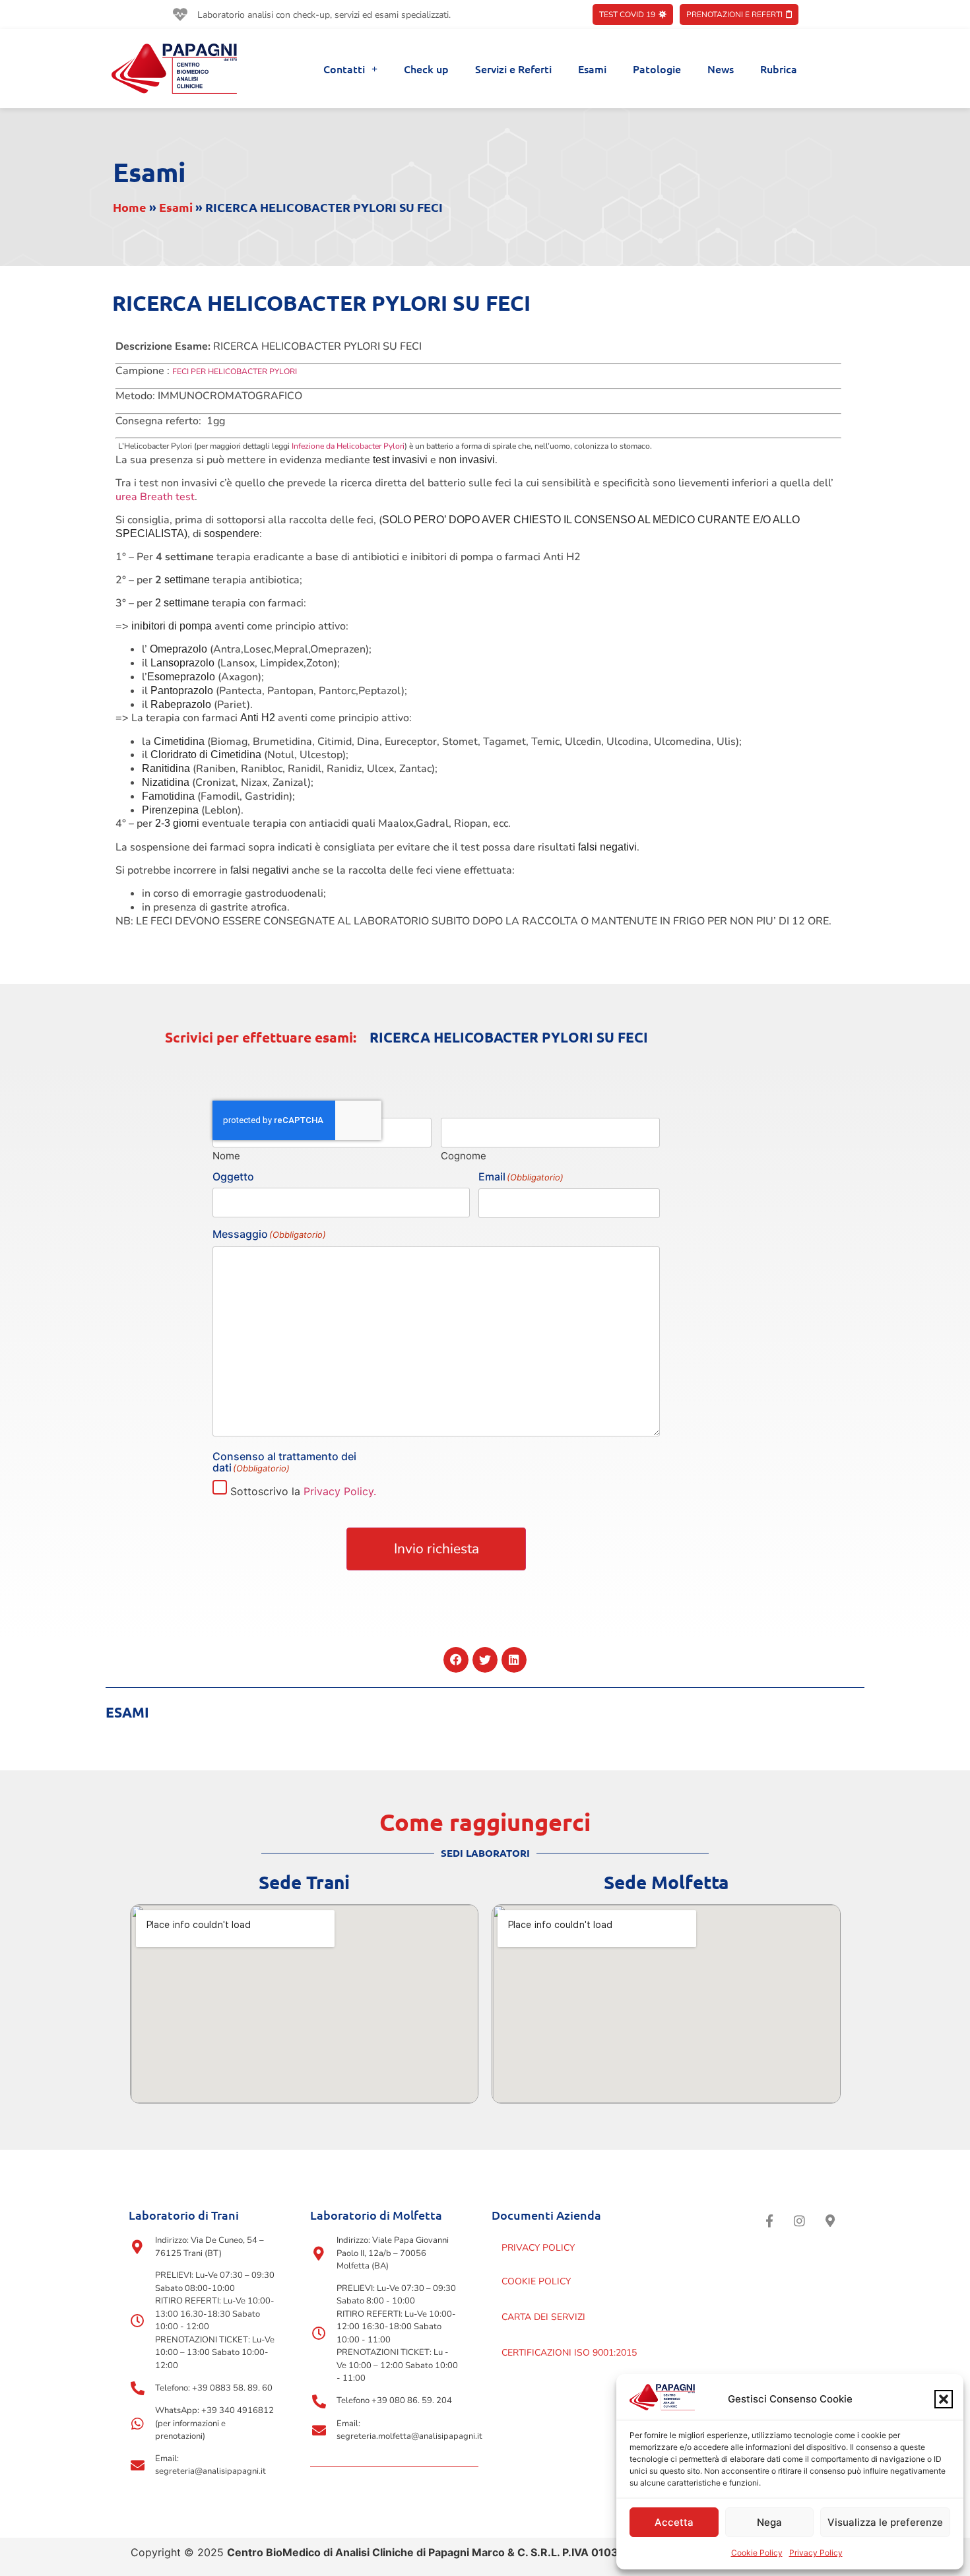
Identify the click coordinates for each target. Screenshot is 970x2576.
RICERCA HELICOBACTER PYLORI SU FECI (509, 1037)
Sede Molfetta (666, 1882)
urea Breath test (155, 497)
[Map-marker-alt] (830, 2220)
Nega (769, 2522)
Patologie (657, 69)
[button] (944, 2399)
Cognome (464, 1155)
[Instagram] (800, 2220)
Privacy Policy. (340, 1491)
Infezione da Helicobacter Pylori (347, 446)
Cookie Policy (757, 2553)
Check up (426, 69)
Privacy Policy (816, 2553)
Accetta (674, 2522)
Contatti (344, 69)
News (721, 69)
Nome (226, 1155)
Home (130, 207)
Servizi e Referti (513, 69)
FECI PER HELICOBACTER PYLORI (235, 371)
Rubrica (779, 69)
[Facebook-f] (769, 2220)
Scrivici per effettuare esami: (261, 1037)
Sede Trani (304, 1882)
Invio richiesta (436, 1549)
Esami (592, 69)
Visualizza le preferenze (885, 2522)
